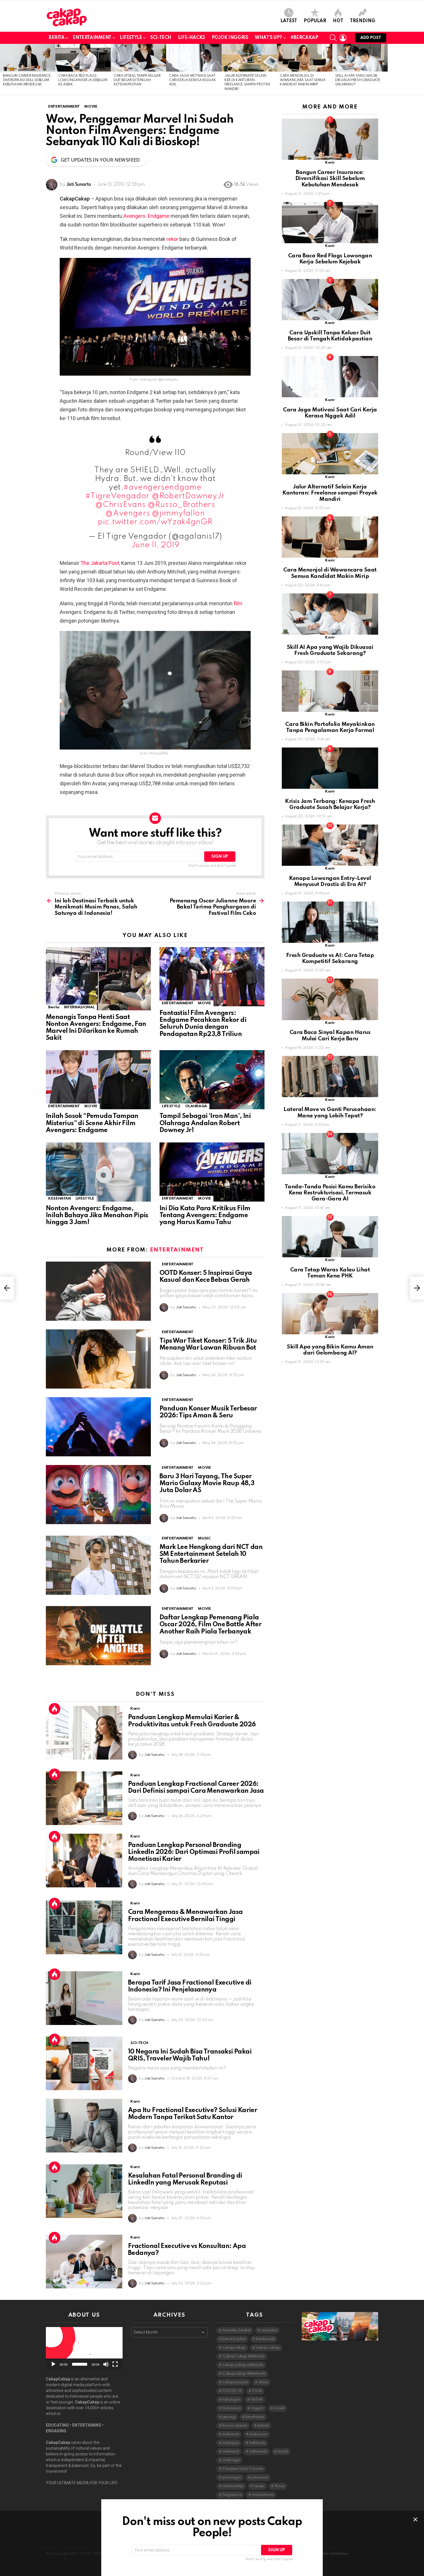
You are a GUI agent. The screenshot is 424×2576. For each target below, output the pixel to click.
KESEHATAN (60, 1199)
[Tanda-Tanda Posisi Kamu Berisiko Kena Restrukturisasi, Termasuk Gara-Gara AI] (330, 1154)
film (238, 603)
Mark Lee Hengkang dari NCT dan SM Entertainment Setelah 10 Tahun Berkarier (211, 1554)
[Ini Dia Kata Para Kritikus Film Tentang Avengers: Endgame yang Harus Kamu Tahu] (212, 1172)
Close (415, 2519)
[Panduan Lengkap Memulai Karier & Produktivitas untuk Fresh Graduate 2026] (84, 1733)
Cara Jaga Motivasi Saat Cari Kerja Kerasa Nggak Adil (192, 80)
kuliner (263, 2426)
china (263, 2382)
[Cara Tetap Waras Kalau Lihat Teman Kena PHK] (330, 1237)
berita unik (265, 2339)
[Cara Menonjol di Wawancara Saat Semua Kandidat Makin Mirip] (305, 58)
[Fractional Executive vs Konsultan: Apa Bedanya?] (84, 2262)
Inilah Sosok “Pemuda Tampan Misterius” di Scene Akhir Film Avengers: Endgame (92, 1123)
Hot (338, 21)
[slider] (80, 2364)
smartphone (263, 2495)
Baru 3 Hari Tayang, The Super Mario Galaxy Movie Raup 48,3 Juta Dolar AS (207, 1483)
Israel (279, 2408)
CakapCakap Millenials (243, 2356)
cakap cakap (268, 2348)
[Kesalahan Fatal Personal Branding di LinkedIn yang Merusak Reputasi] (84, 2191)
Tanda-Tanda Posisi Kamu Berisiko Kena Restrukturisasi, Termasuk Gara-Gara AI (330, 1193)
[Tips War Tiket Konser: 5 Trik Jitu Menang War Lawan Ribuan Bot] (98, 1359)
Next (421, 70)
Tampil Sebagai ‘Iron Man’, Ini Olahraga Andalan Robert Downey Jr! (205, 1123)
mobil (283, 2452)
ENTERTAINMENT (178, 1003)
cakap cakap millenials (243, 2365)
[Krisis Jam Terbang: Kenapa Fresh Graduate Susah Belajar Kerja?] (330, 768)
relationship (233, 2486)
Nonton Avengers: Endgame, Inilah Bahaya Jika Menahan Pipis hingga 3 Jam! (97, 1215)
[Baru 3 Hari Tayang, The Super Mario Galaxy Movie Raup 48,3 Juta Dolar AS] (98, 1495)
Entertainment (92, 38)
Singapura (232, 2495)
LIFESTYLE (131, 38)
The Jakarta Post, (100, 563)
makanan (231, 2434)
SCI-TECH (161, 38)
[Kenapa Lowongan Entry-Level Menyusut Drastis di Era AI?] (330, 845)
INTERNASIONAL (79, 1007)
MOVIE (204, 1003)
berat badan (234, 2339)
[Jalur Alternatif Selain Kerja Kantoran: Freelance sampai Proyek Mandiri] (249, 58)
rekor (172, 239)
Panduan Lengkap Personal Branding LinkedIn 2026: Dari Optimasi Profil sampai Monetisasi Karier (194, 1852)
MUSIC (204, 1538)
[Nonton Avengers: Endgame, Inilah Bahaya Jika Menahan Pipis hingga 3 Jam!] (98, 1172)
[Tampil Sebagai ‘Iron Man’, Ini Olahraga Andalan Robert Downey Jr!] (212, 1080)
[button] (84, 2348)
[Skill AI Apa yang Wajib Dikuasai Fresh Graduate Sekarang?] (360, 58)
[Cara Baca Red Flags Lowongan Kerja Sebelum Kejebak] (83, 58)
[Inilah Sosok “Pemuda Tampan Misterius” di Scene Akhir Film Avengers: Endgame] (98, 1080)
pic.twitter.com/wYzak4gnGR (155, 522)
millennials (258, 2452)
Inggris (257, 2408)
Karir (135, 1709)
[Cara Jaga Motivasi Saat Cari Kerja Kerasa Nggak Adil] (194, 58)
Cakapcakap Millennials (244, 2374)
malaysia (231, 2443)
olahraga (231, 2460)
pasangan (232, 2477)
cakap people (235, 2382)
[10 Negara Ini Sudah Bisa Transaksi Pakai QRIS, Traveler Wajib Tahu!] (84, 2063)
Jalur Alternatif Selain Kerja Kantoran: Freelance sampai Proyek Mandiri (330, 493)
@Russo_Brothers (181, 505)
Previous (3, 70)
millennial (231, 2452)
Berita (57, 38)
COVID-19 (232, 2391)
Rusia (279, 2486)
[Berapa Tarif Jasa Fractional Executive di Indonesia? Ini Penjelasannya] (84, 1998)
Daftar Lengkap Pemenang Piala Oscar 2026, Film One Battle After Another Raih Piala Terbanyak (210, 1625)
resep (259, 2486)
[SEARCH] (333, 38)
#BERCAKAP (304, 38)
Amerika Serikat (237, 2330)
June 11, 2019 (155, 545)
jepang (229, 2417)
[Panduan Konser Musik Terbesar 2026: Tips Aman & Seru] (98, 1427)
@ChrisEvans (120, 505)
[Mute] (106, 2364)
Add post (371, 38)
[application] (84, 2349)
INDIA (257, 2400)
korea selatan (235, 2426)
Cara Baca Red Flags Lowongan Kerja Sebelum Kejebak (83, 80)
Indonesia (231, 2408)
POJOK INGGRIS (230, 38)
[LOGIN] (343, 38)
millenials (257, 2443)
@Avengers (127, 513)
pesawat (260, 2477)
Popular (315, 21)
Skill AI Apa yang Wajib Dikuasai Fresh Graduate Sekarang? (358, 80)
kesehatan (255, 2417)
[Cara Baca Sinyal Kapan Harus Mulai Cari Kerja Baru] (330, 999)
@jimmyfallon (178, 513)
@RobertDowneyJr (188, 496)
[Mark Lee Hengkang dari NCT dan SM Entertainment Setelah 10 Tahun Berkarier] (98, 1565)
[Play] (53, 2364)
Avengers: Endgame (147, 216)
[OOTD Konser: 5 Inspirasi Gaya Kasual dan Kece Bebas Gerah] (98, 1291)
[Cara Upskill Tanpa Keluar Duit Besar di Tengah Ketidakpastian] (138, 58)
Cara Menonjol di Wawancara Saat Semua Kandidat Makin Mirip (303, 80)
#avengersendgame (163, 487)
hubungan (231, 2400)
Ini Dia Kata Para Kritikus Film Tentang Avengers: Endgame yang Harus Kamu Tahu (205, 1215)
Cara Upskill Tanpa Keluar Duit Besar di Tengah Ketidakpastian (137, 80)
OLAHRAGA (196, 1106)
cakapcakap (234, 2348)
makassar (258, 2434)
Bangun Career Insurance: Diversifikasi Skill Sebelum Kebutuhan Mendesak (27, 80)
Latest (289, 21)
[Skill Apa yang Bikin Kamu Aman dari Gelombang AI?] (330, 1314)
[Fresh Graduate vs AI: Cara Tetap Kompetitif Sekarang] (330, 922)
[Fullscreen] (115, 2364)
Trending (363, 21)
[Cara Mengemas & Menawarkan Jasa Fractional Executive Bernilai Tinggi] (84, 1927)
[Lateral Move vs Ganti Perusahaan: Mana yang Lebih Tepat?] (330, 1077)
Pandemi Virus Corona (243, 2469)
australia (269, 2330)
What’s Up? (268, 38)
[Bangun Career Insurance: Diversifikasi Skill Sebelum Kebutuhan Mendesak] (28, 58)
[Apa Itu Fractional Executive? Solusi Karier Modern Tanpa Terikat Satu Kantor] (84, 2126)
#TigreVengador (117, 496)
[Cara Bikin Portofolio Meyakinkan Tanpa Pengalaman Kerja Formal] (330, 691)
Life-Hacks (192, 38)
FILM (257, 2391)
